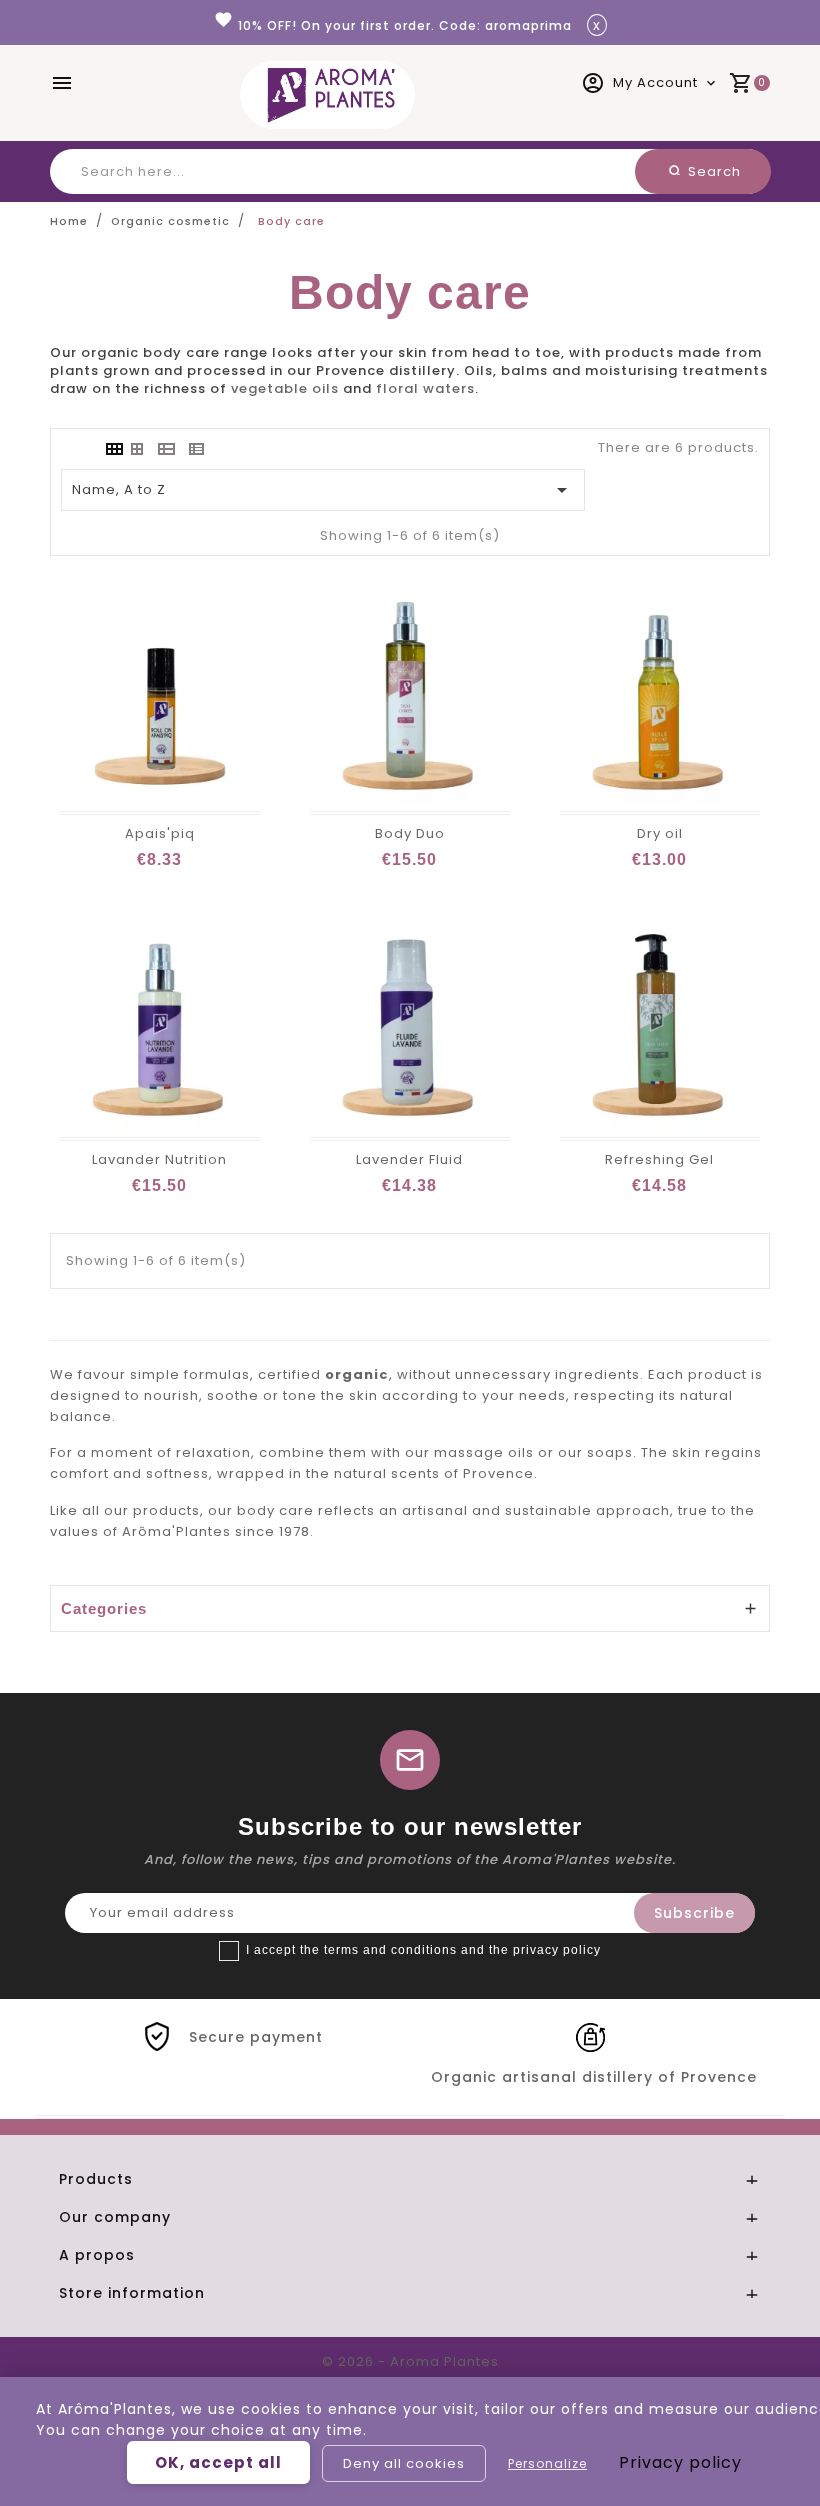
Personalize (547, 2463)
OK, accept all (218, 2462)
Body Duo (410, 833)
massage (469, 1452)
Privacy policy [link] (680, 2462)
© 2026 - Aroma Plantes (410, 2361)
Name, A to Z (323, 490)
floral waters (425, 388)
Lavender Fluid (409, 1159)
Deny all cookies (404, 2463)
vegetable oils (285, 388)
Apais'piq (160, 833)
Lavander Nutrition (159, 1159)
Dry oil (660, 833)
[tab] (113, 449)
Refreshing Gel (659, 1159)
